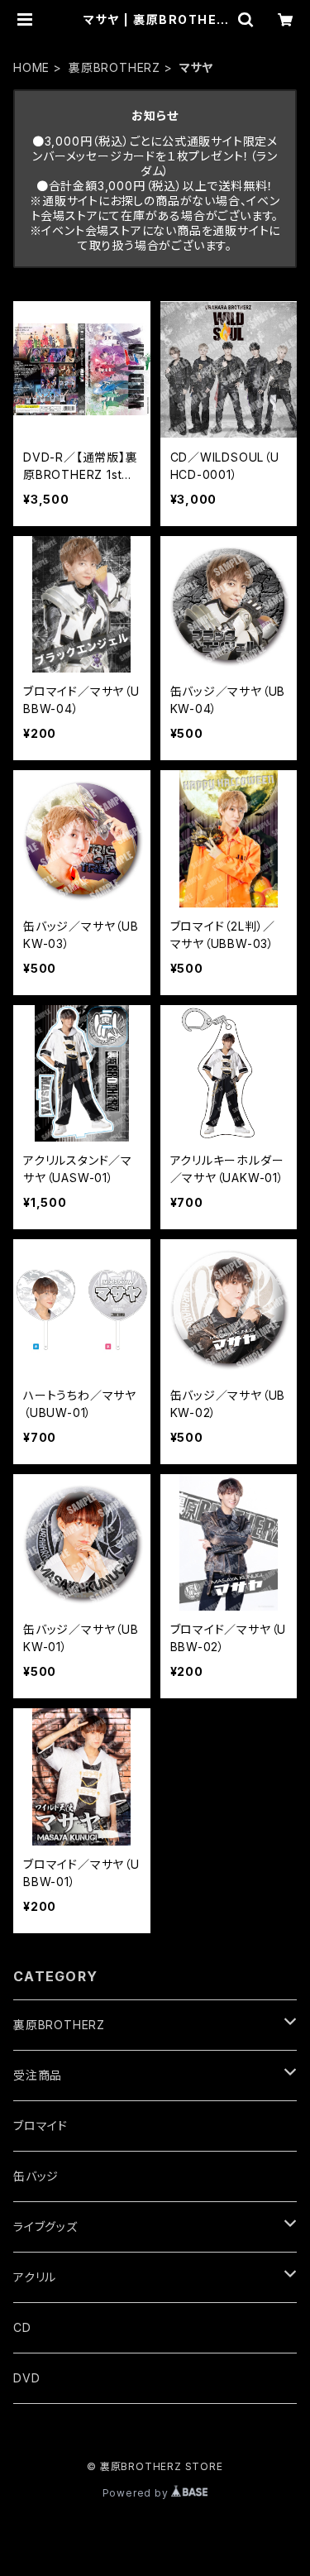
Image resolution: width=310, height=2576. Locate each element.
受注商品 (38, 2075)
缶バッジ (36, 2176)
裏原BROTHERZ (114, 67)
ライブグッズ (45, 2226)
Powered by (137, 2493)
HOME (31, 67)
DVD (26, 2378)
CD (22, 2327)
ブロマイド (41, 2126)
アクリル (35, 2277)
